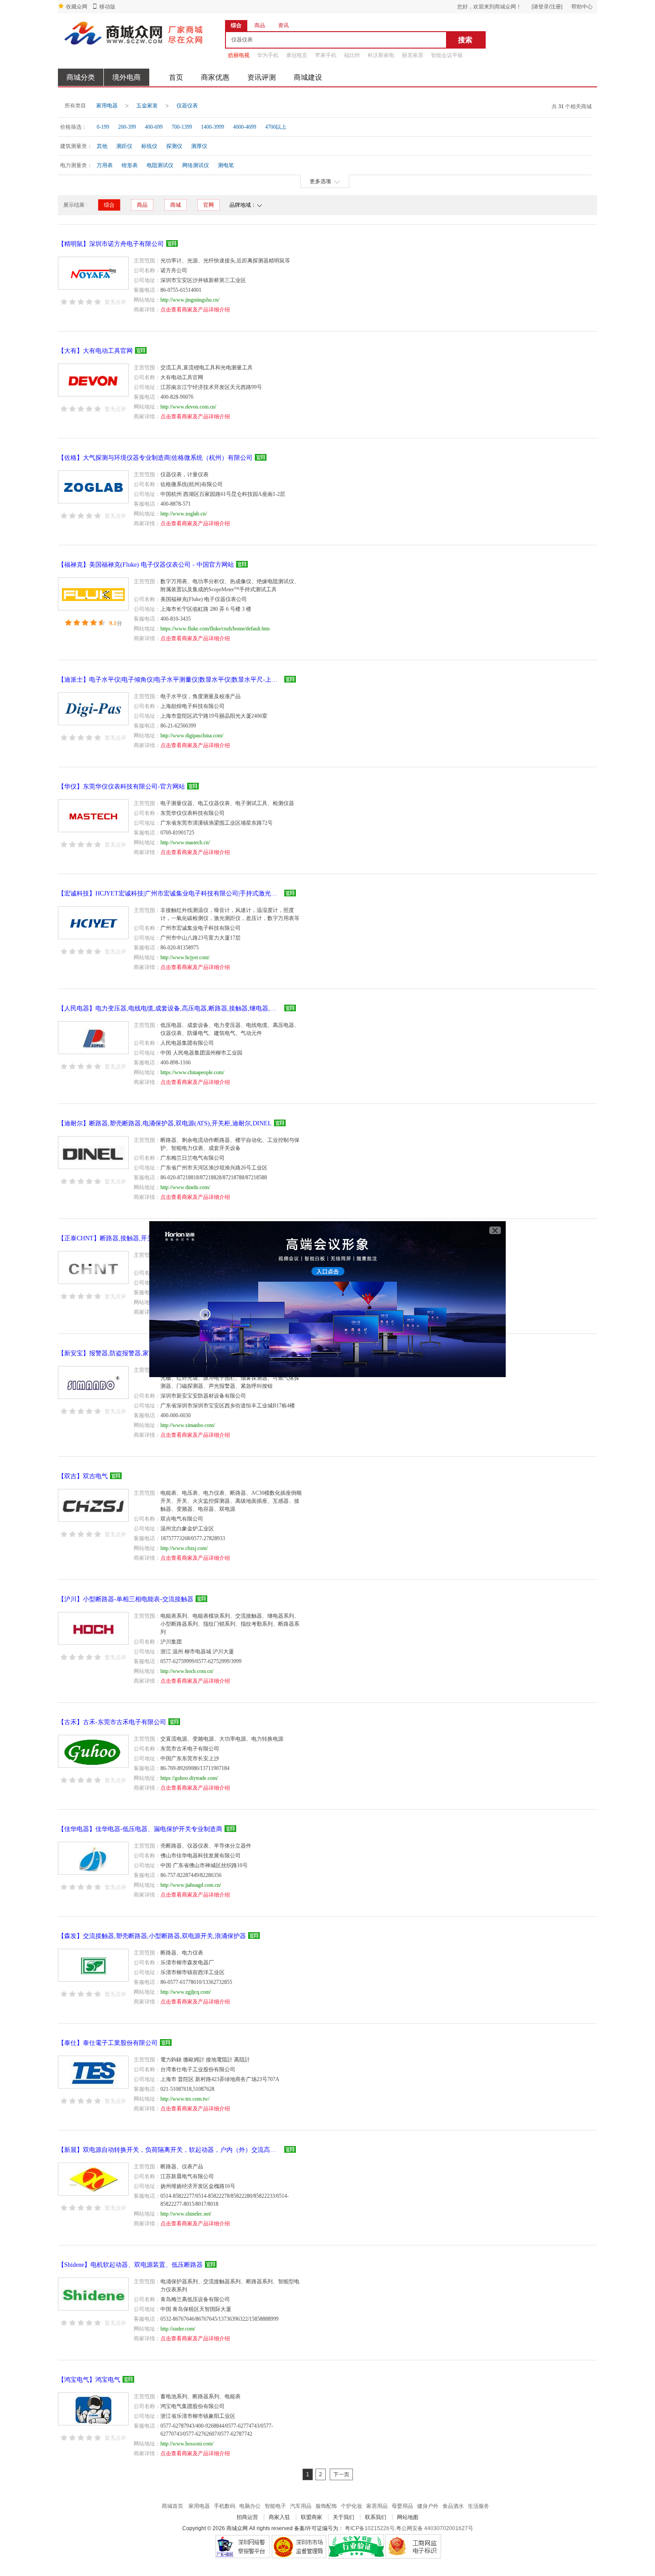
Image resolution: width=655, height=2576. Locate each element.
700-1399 (182, 127)
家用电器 (107, 106)
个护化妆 (352, 2506)
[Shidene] (93, 2294)
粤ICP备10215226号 (370, 2528)
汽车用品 (301, 2506)
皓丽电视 (239, 55)
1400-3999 (213, 127)
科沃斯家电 (381, 55)
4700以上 (276, 127)
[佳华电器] (93, 1858)
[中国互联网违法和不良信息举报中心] (299, 2546)
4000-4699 (245, 127)
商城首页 (172, 2506)
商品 (142, 205)
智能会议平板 (447, 55)
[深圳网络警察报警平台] (242, 2546)
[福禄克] (93, 594)
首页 (176, 77)
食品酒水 (453, 2506)
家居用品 (377, 2506)
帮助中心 (582, 7)
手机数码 (225, 2506)
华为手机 (268, 55)
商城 (176, 205)
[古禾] (93, 1751)
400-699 (154, 127)
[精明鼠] (93, 273)
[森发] (93, 1965)
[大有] (93, 380)
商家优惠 (215, 77)
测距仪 (124, 146)
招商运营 (247, 2517)
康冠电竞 (297, 55)
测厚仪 (199, 146)
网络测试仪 (196, 165)
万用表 (105, 165)
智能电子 (275, 2506)
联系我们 (376, 2517)
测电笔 (226, 165)
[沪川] (93, 1628)
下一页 (341, 2474)
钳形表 (130, 165)
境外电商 (127, 77)
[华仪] (93, 816)
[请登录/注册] (547, 7)
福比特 (352, 55)
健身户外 (428, 2506)
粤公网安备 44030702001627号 (435, 2528)
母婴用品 (402, 2506)
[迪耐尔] (93, 1153)
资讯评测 (262, 77)
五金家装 (147, 106)
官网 (209, 205)
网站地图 (408, 2517)
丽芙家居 (413, 55)
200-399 (127, 127)
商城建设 (308, 77)
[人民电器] (93, 1038)
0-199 (103, 127)
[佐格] (93, 487)
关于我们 (344, 2517)
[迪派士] (93, 709)
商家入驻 (279, 2517)
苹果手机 (326, 55)
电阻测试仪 (160, 165)
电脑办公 (250, 2506)
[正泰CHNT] (93, 1268)
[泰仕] (93, 2072)
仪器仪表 (187, 106)
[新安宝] (93, 1382)
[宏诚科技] (93, 923)
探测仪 (174, 146)
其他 (102, 146)
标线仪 (149, 146)
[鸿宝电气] (93, 2409)
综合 (109, 205)
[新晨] (93, 2179)
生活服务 (479, 2506)
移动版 (107, 7)
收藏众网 (77, 7)
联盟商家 (311, 2517)
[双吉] (93, 1505)
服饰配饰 (326, 2506)
